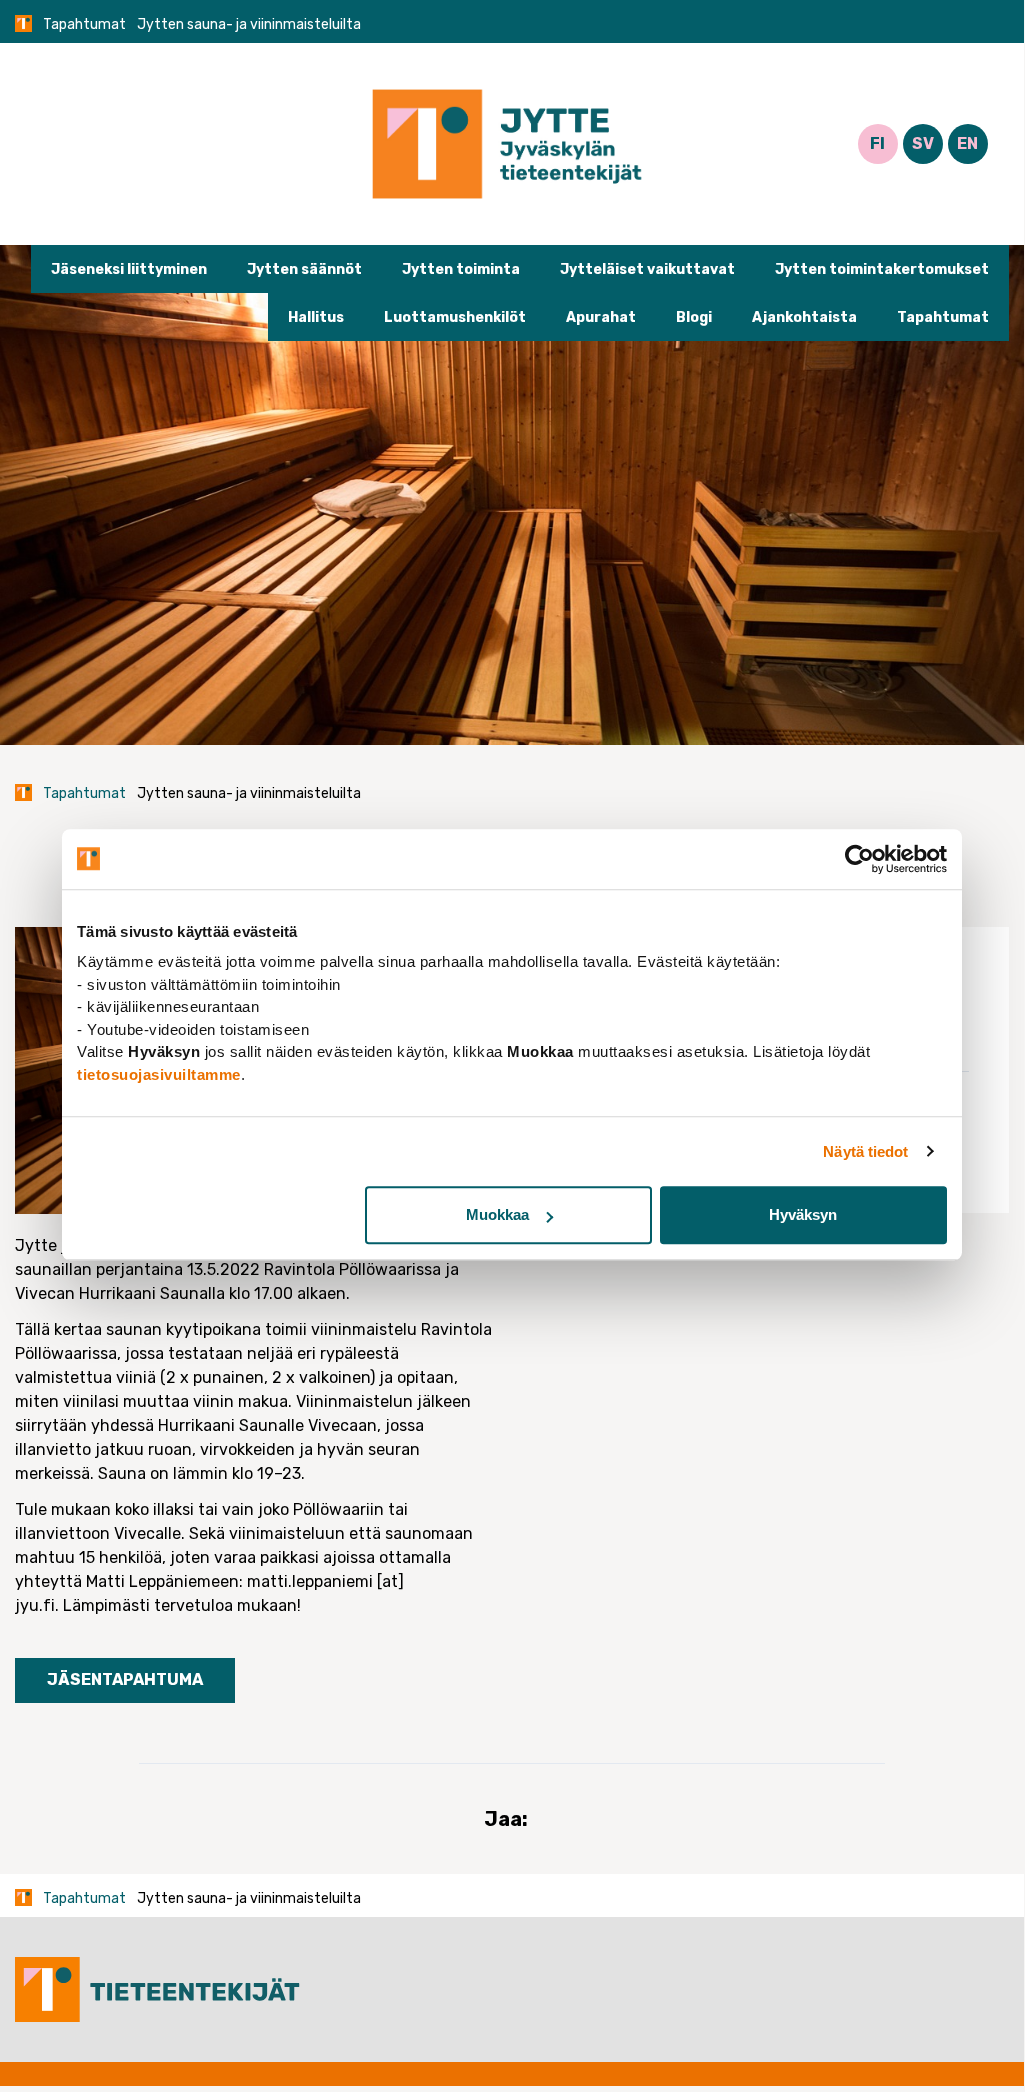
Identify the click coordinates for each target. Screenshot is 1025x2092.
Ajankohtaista (804, 317)
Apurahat (601, 317)
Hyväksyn (803, 1214)
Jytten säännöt (304, 269)
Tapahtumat (84, 24)
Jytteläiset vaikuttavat (647, 269)
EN (967, 143)
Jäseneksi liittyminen (129, 269)
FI (877, 143)
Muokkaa (497, 1214)
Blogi (694, 317)
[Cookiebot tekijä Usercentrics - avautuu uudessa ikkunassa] (859, 859)
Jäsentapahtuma (125, 1679)
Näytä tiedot (865, 1151)
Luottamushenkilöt (455, 317)
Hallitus (316, 317)
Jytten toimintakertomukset (882, 269)
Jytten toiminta (461, 269)
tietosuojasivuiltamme (159, 1074)
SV (923, 143)
